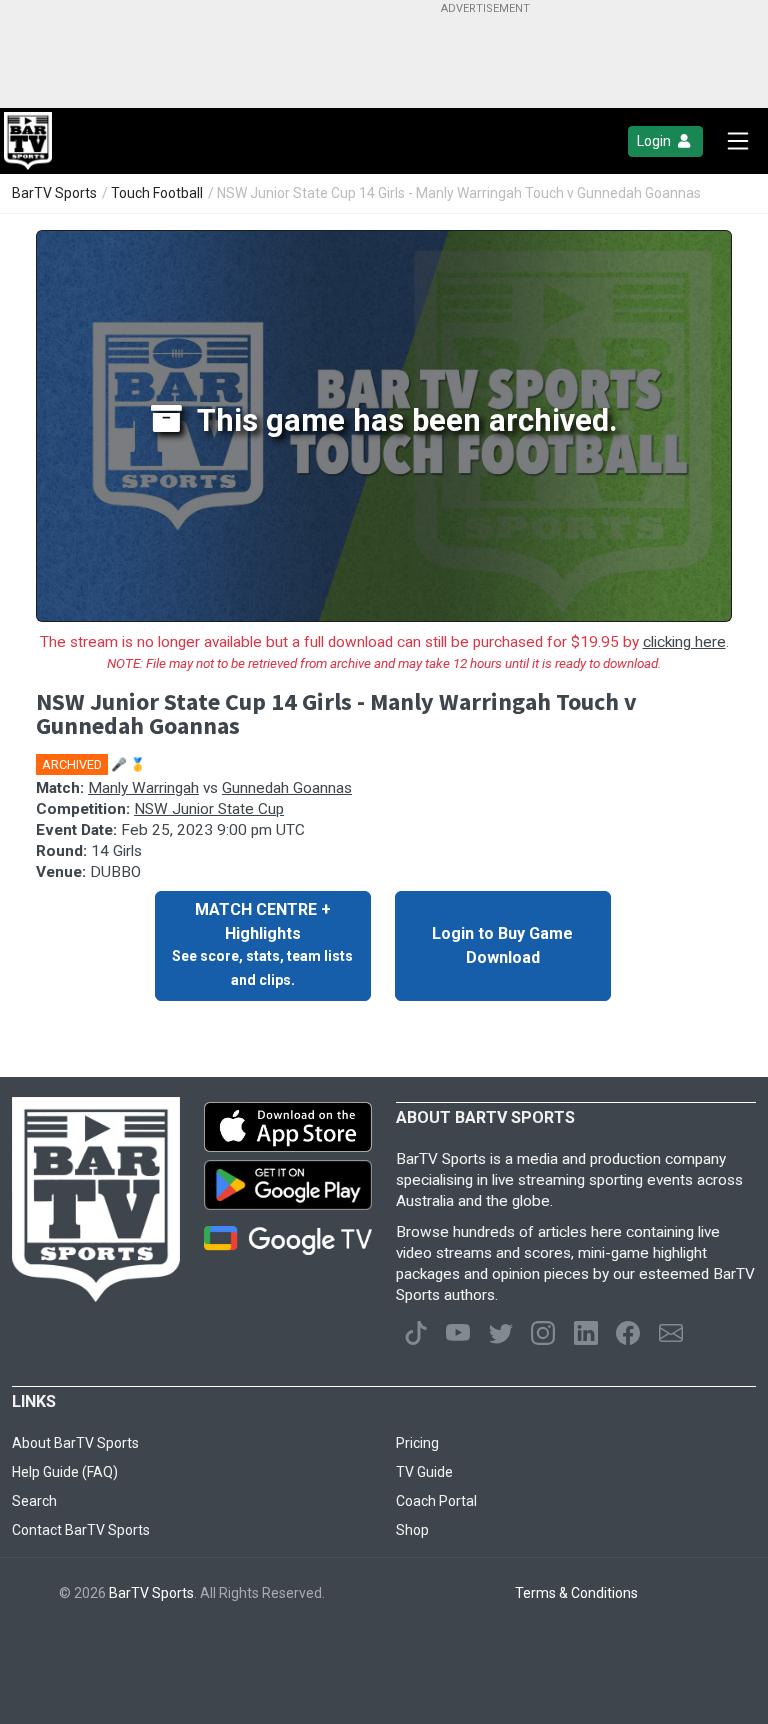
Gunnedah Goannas (287, 788)
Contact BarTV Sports (81, 1530)
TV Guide (424, 1472)
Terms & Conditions (576, 1593)
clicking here (684, 642)
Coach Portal (436, 1501)
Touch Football (157, 193)
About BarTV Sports (75, 1443)
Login (655, 141)
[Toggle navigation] (738, 141)
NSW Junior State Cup (209, 809)
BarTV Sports (54, 193)
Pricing (417, 1443)
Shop (412, 1530)
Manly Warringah (143, 788)
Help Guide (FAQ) (65, 1472)
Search (34, 1501)
